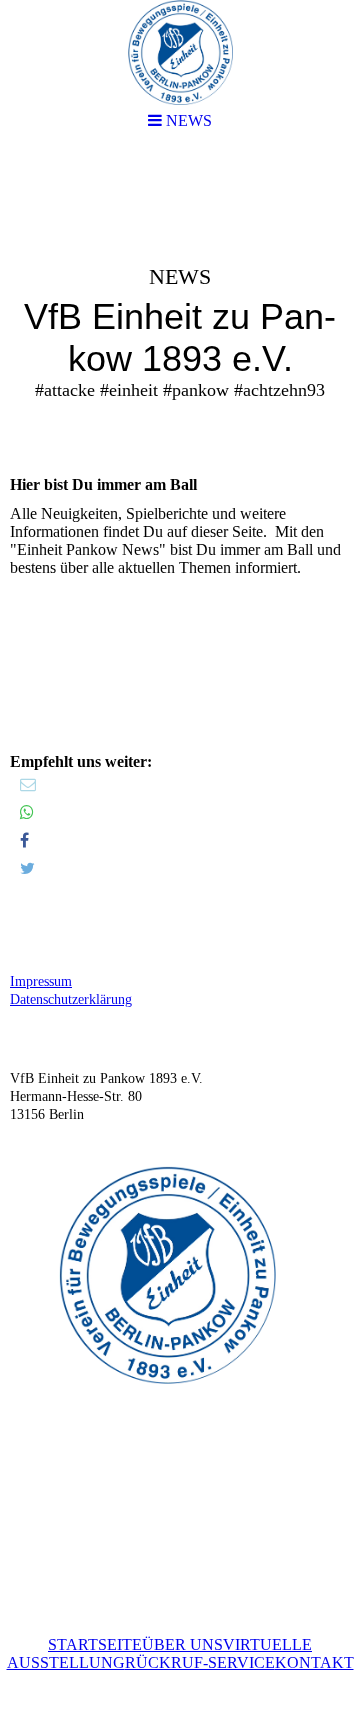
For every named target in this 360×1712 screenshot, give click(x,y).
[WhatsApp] (27, 812)
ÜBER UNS (182, 1644)
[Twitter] (27, 868)
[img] (180, 306)
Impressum (41, 981)
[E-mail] (28, 784)
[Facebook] (24, 840)
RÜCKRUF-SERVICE (200, 1662)
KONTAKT (314, 1662)
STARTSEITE (95, 1644)
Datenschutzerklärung (71, 999)
